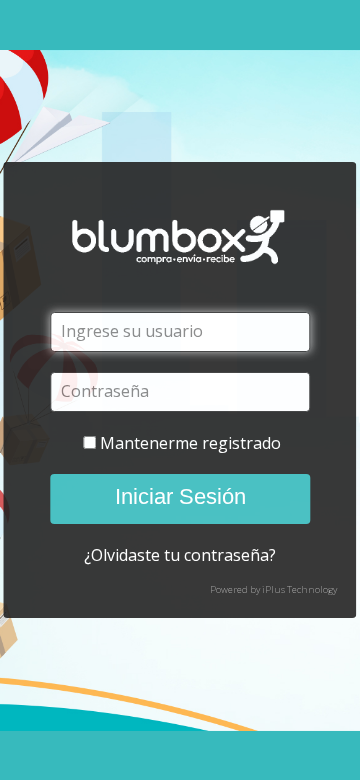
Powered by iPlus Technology (273, 589)
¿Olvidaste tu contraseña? (180, 555)
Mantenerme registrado (190, 443)
